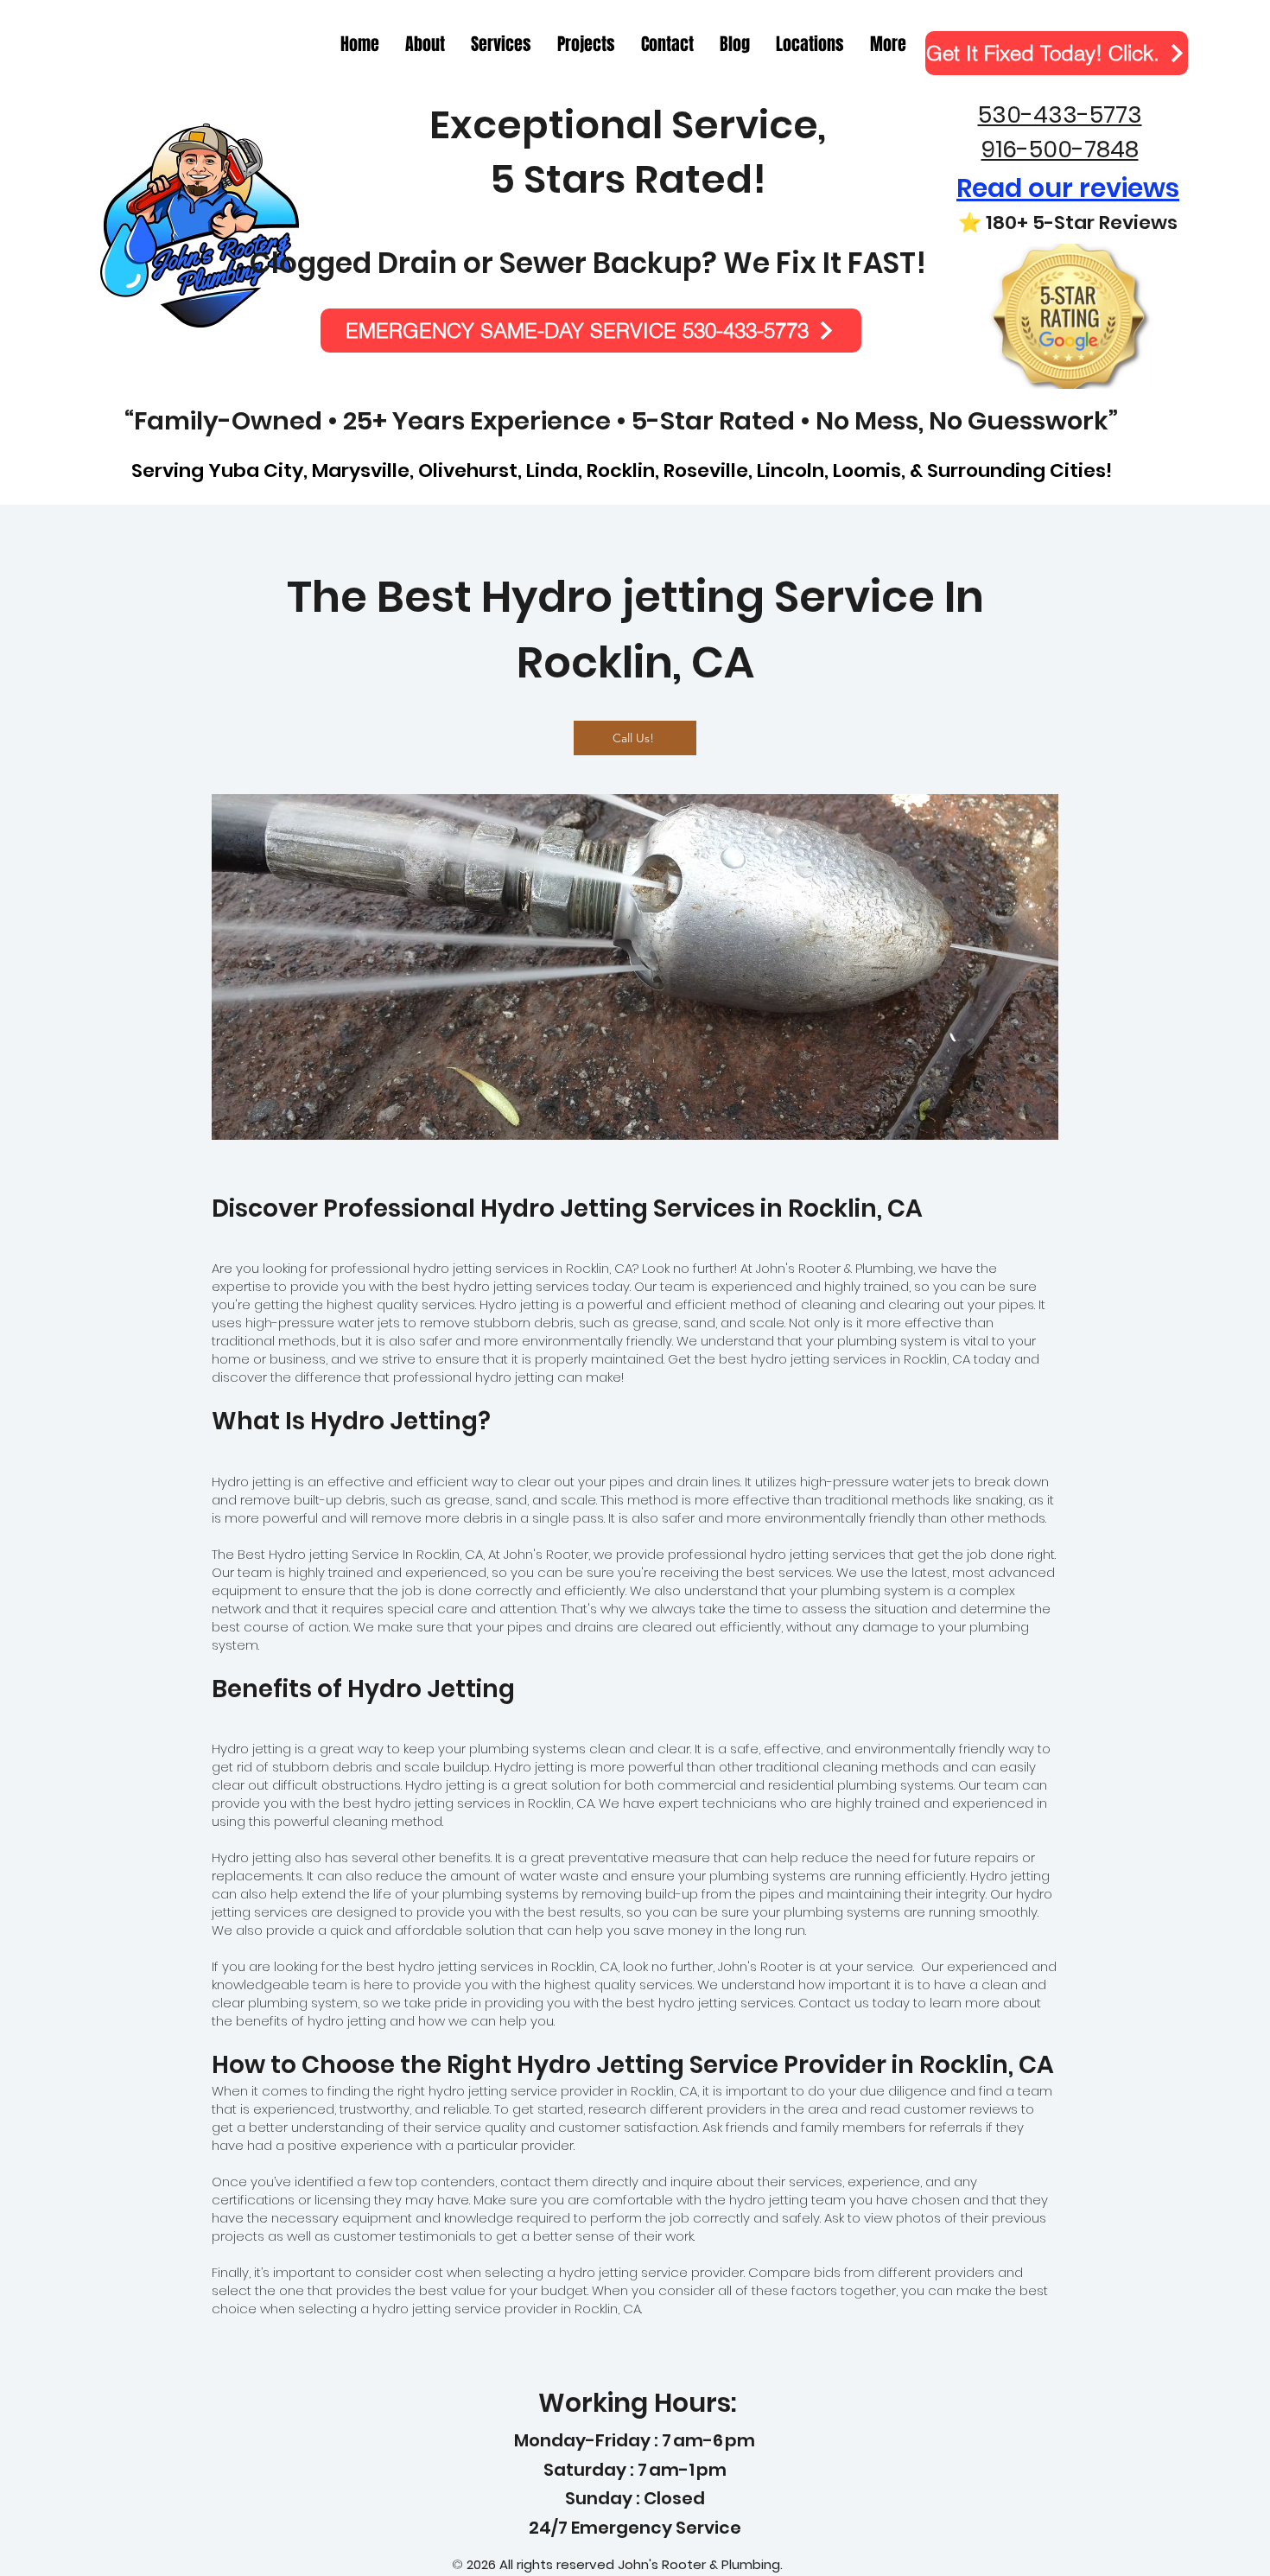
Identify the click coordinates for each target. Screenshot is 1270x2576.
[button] (888, 45)
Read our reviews (1068, 188)
